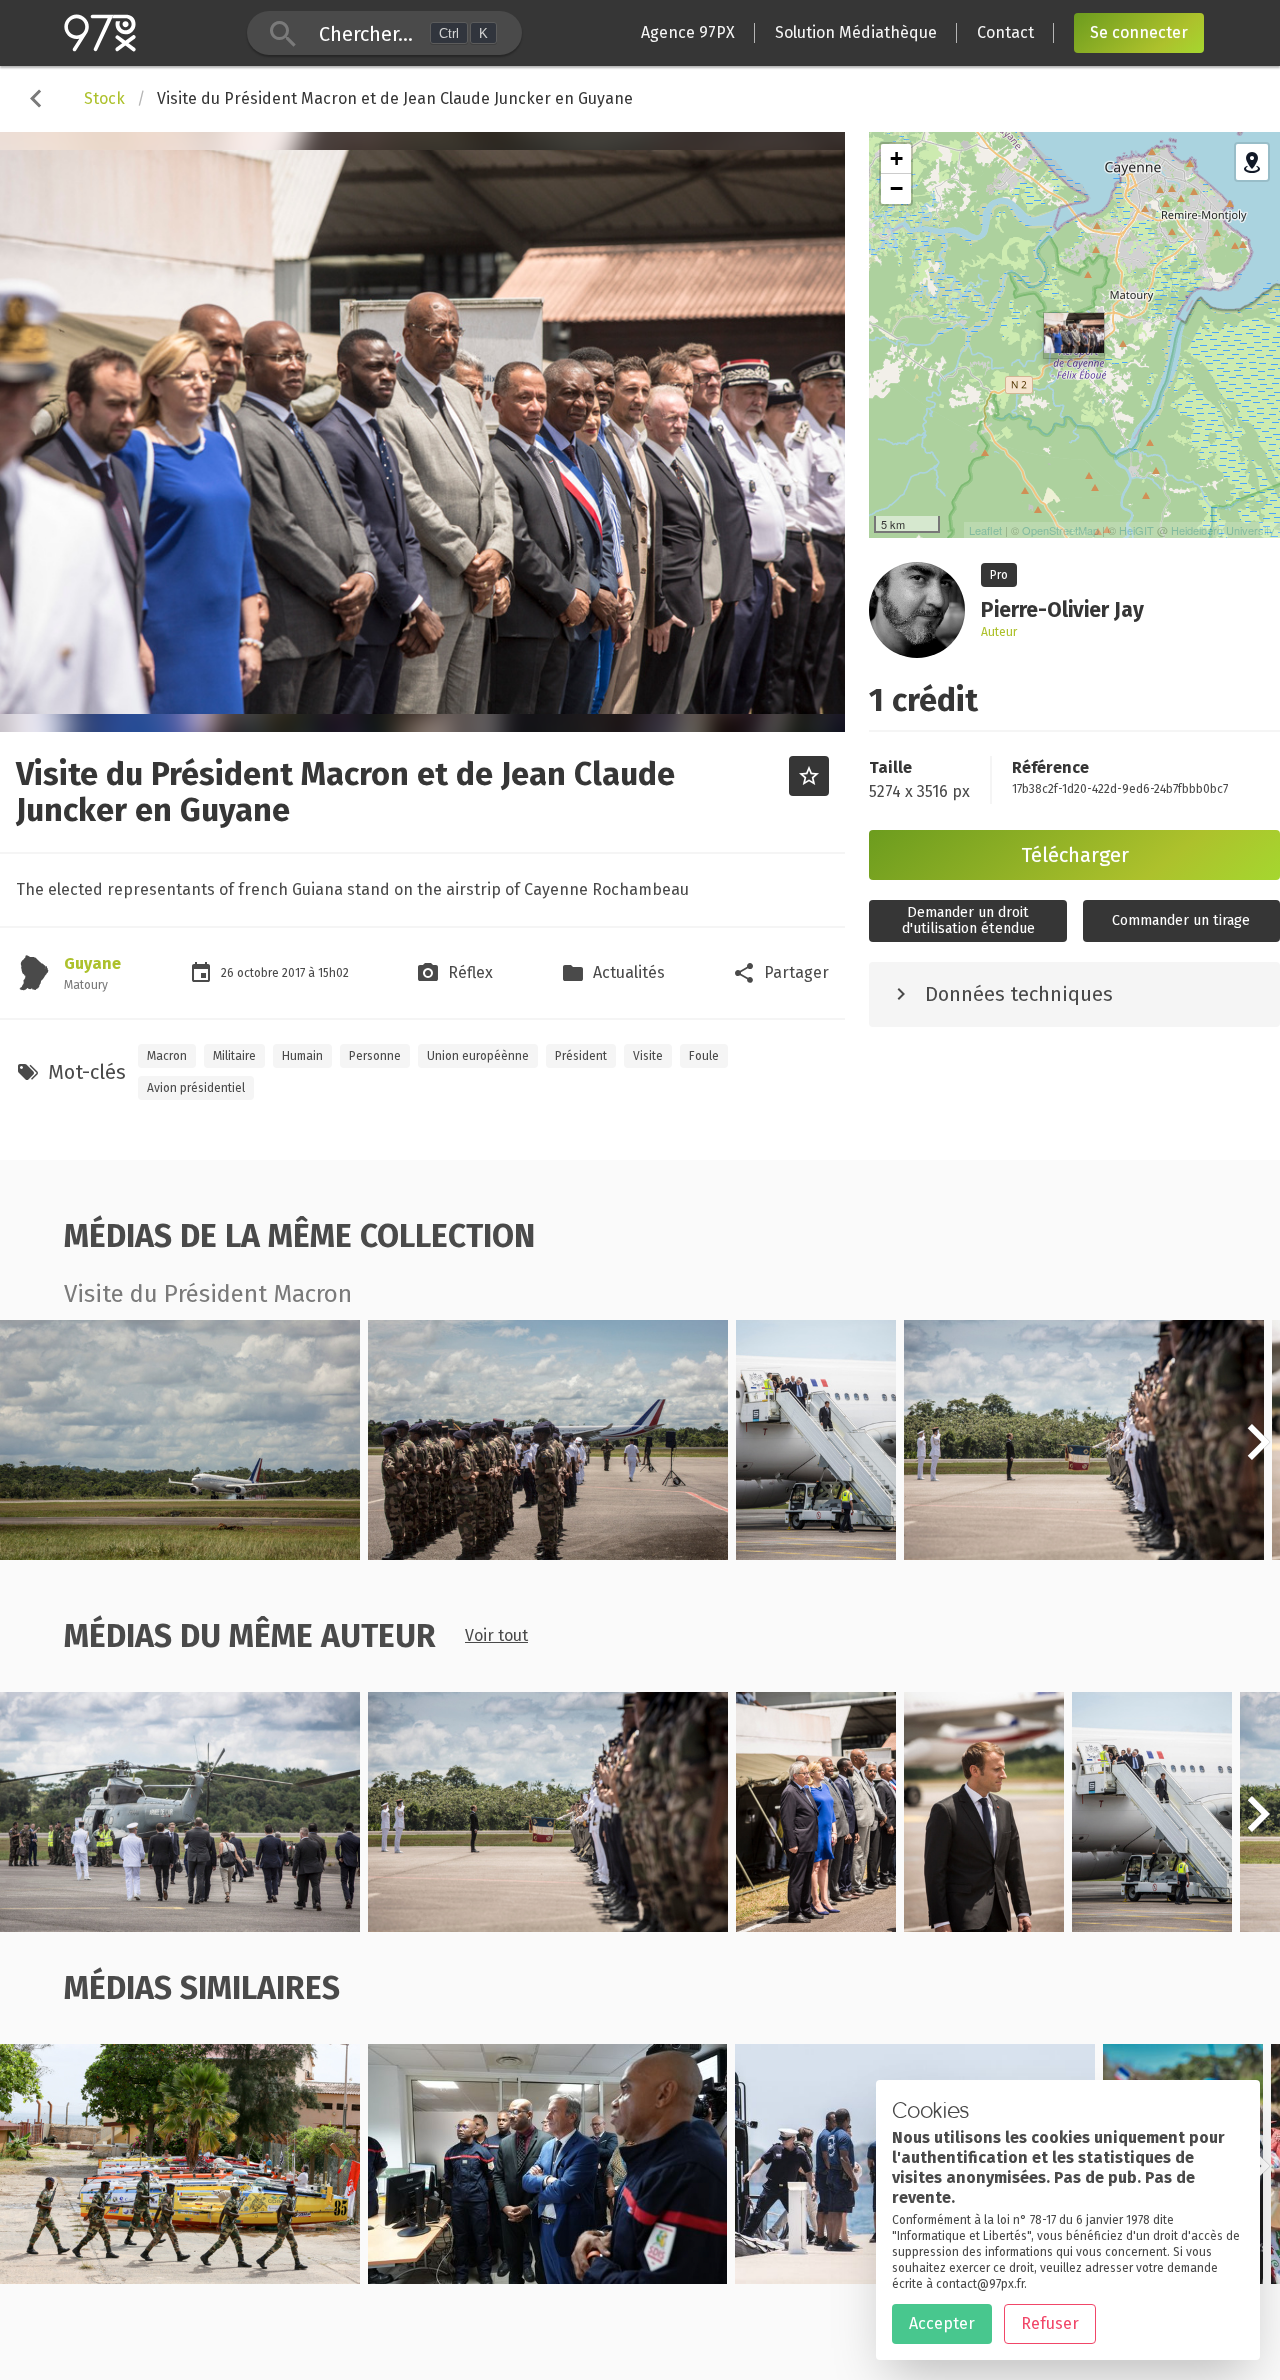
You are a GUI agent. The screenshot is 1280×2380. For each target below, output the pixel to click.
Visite (648, 1056)
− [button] (896, 188)
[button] (1258, 1453)
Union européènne (478, 1056)
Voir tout (496, 1635)
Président (581, 1056)
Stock (104, 98)
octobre (259, 973)
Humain (302, 1056)
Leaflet (985, 530)
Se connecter (1139, 32)
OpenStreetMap (1060, 530)
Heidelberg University (1223, 530)
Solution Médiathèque (856, 32)
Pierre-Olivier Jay (110, 1547)
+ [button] (896, 158)
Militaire (234, 1056)
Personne (375, 1056)
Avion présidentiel (196, 1088)
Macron (167, 1056)
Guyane (92, 963)
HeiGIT (1136, 530)
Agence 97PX (688, 32)
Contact (1005, 32)
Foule (704, 1056)
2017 (295, 973)
